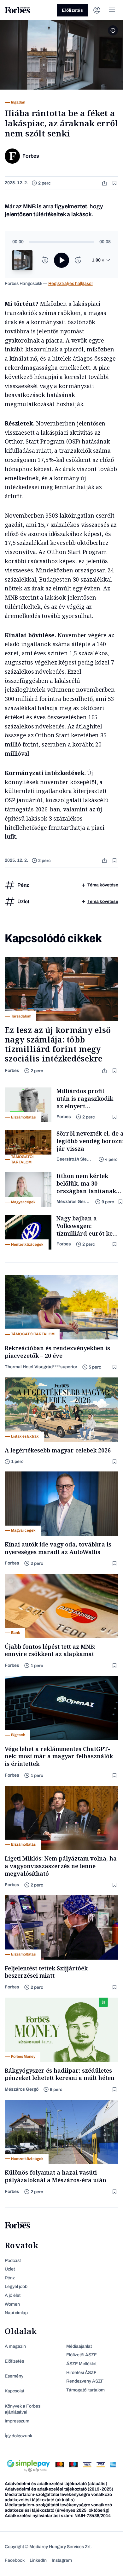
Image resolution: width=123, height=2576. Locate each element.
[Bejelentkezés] (97, 10)
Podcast (13, 2261)
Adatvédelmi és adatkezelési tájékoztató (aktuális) (56, 2484)
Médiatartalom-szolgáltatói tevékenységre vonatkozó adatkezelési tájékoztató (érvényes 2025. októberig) (58, 2508)
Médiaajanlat (79, 2346)
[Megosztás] (105, 183)
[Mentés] (115, 183)
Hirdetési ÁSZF (81, 2373)
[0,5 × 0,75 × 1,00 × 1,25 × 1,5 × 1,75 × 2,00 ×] (101, 260)
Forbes (12, 1071)
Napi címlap (16, 2313)
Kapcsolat (15, 2391)
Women (12, 2304)
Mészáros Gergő (73, 1202)
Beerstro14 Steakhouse (75, 1159)
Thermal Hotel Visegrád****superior (41, 1367)
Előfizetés (72, 10)
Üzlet (10, 2269)
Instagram (62, 2560)
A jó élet (13, 2295)
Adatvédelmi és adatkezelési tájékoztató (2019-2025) (59, 2489)
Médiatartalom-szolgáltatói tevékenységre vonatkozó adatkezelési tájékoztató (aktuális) (58, 2497)
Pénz (10, 2278)
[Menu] (112, 10)
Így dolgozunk (18, 2436)
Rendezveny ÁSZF (85, 2381)
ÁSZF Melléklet (81, 2364)
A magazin (15, 2346)
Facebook (15, 2560)
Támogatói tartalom (85, 2390)
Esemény (14, 2376)
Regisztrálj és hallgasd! (70, 283)
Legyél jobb (16, 2286)
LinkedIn (38, 2560)
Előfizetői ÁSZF (82, 2355)
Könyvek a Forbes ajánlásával (23, 2409)
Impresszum (17, 2421)
